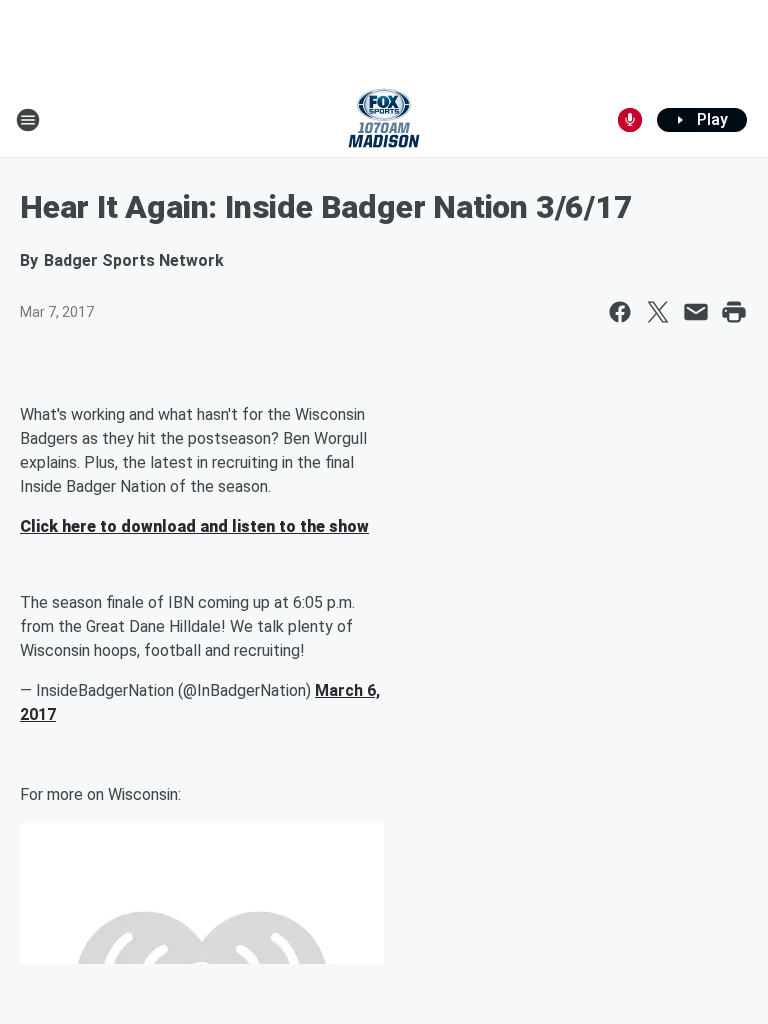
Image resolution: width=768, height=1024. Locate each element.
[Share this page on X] (658, 312)
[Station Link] (384, 120)
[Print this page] (734, 312)
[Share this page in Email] (696, 312)
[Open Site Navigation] (28, 120)
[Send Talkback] (630, 120)
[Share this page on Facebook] (620, 312)
